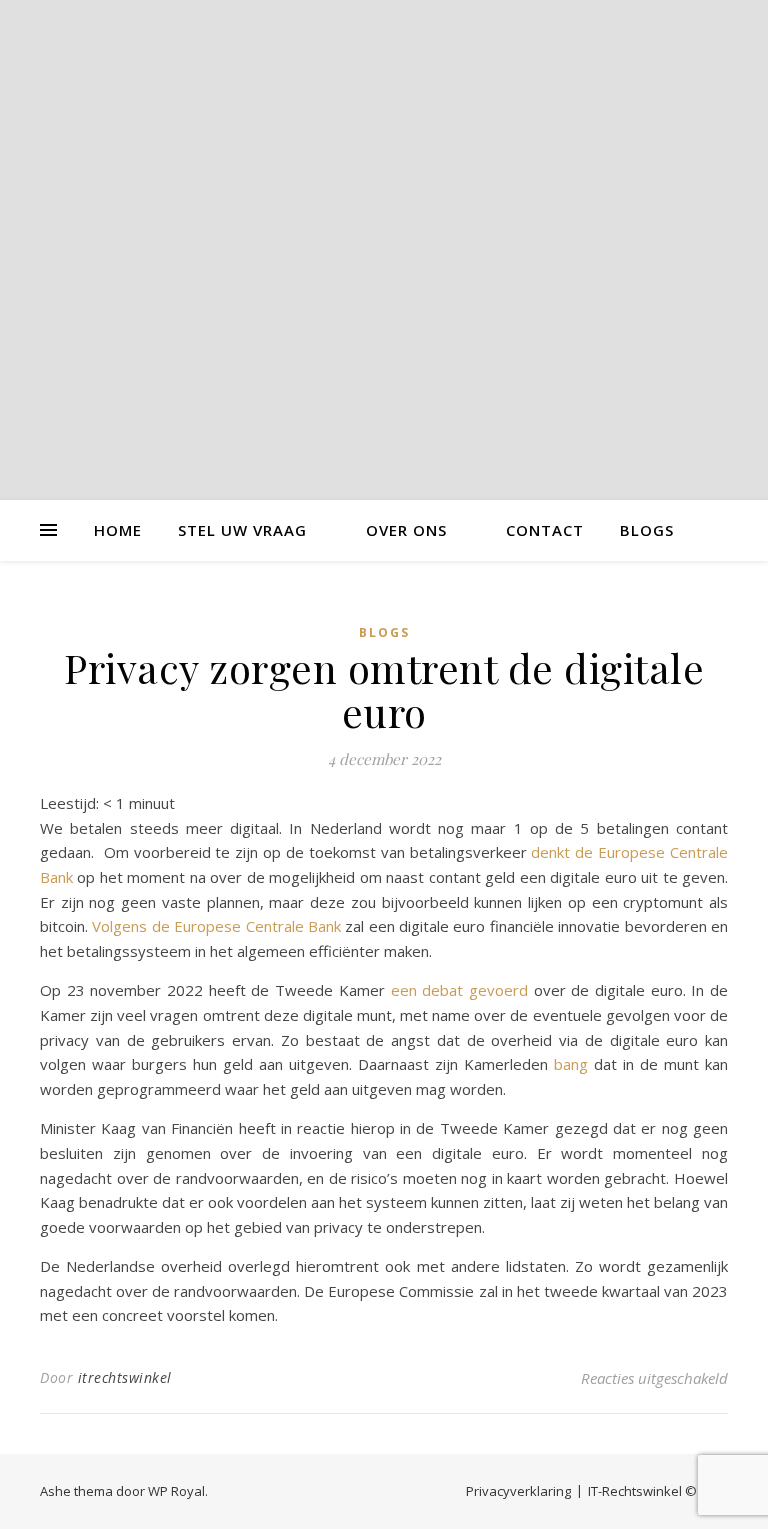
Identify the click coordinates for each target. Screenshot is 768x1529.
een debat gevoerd (459, 990)
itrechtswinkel (125, 1377)
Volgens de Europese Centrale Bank (216, 926)
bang (571, 1064)
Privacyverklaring (518, 1491)
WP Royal (176, 1491)
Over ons (406, 530)
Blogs (647, 530)
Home (118, 530)
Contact (545, 530)
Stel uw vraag (242, 530)
